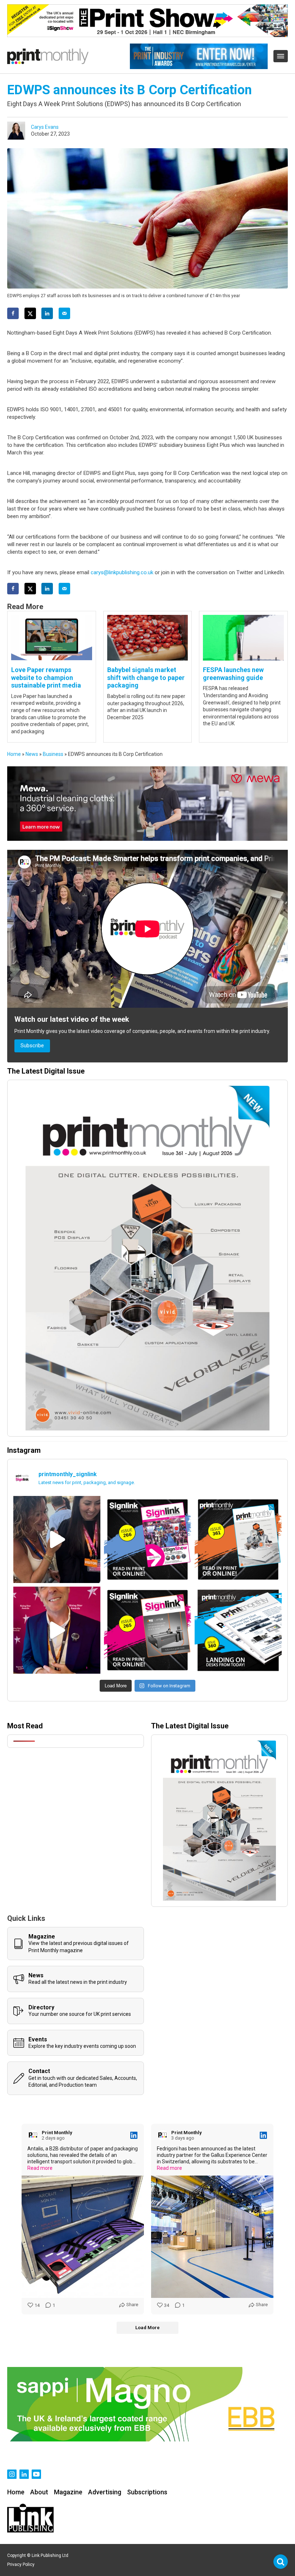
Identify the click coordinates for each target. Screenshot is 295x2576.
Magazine (68, 2492)
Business (53, 754)
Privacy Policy (21, 2564)
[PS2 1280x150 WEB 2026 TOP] (147, 35)
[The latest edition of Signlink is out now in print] (147, 1630)
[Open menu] (281, 56)
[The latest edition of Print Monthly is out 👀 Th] (238, 1630)
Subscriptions (147, 2492)
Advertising (105, 2492)
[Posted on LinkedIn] (134, 2135)
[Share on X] (30, 313)
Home (14, 754)
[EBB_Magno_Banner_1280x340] (147, 2440)
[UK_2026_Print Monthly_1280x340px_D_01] (147, 839)
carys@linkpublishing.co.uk (122, 572)
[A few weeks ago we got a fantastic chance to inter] (57, 1539)
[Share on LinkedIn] (47, 313)
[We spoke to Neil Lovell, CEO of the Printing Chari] (57, 1630)
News (32, 754)
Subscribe (32, 1046)
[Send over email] (64, 313)
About (39, 2492)
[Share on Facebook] (13, 313)
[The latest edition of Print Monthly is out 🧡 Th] (238, 1539)
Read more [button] (40, 2168)
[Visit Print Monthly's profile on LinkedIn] (35, 2135)
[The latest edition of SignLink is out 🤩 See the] (147, 1539)
